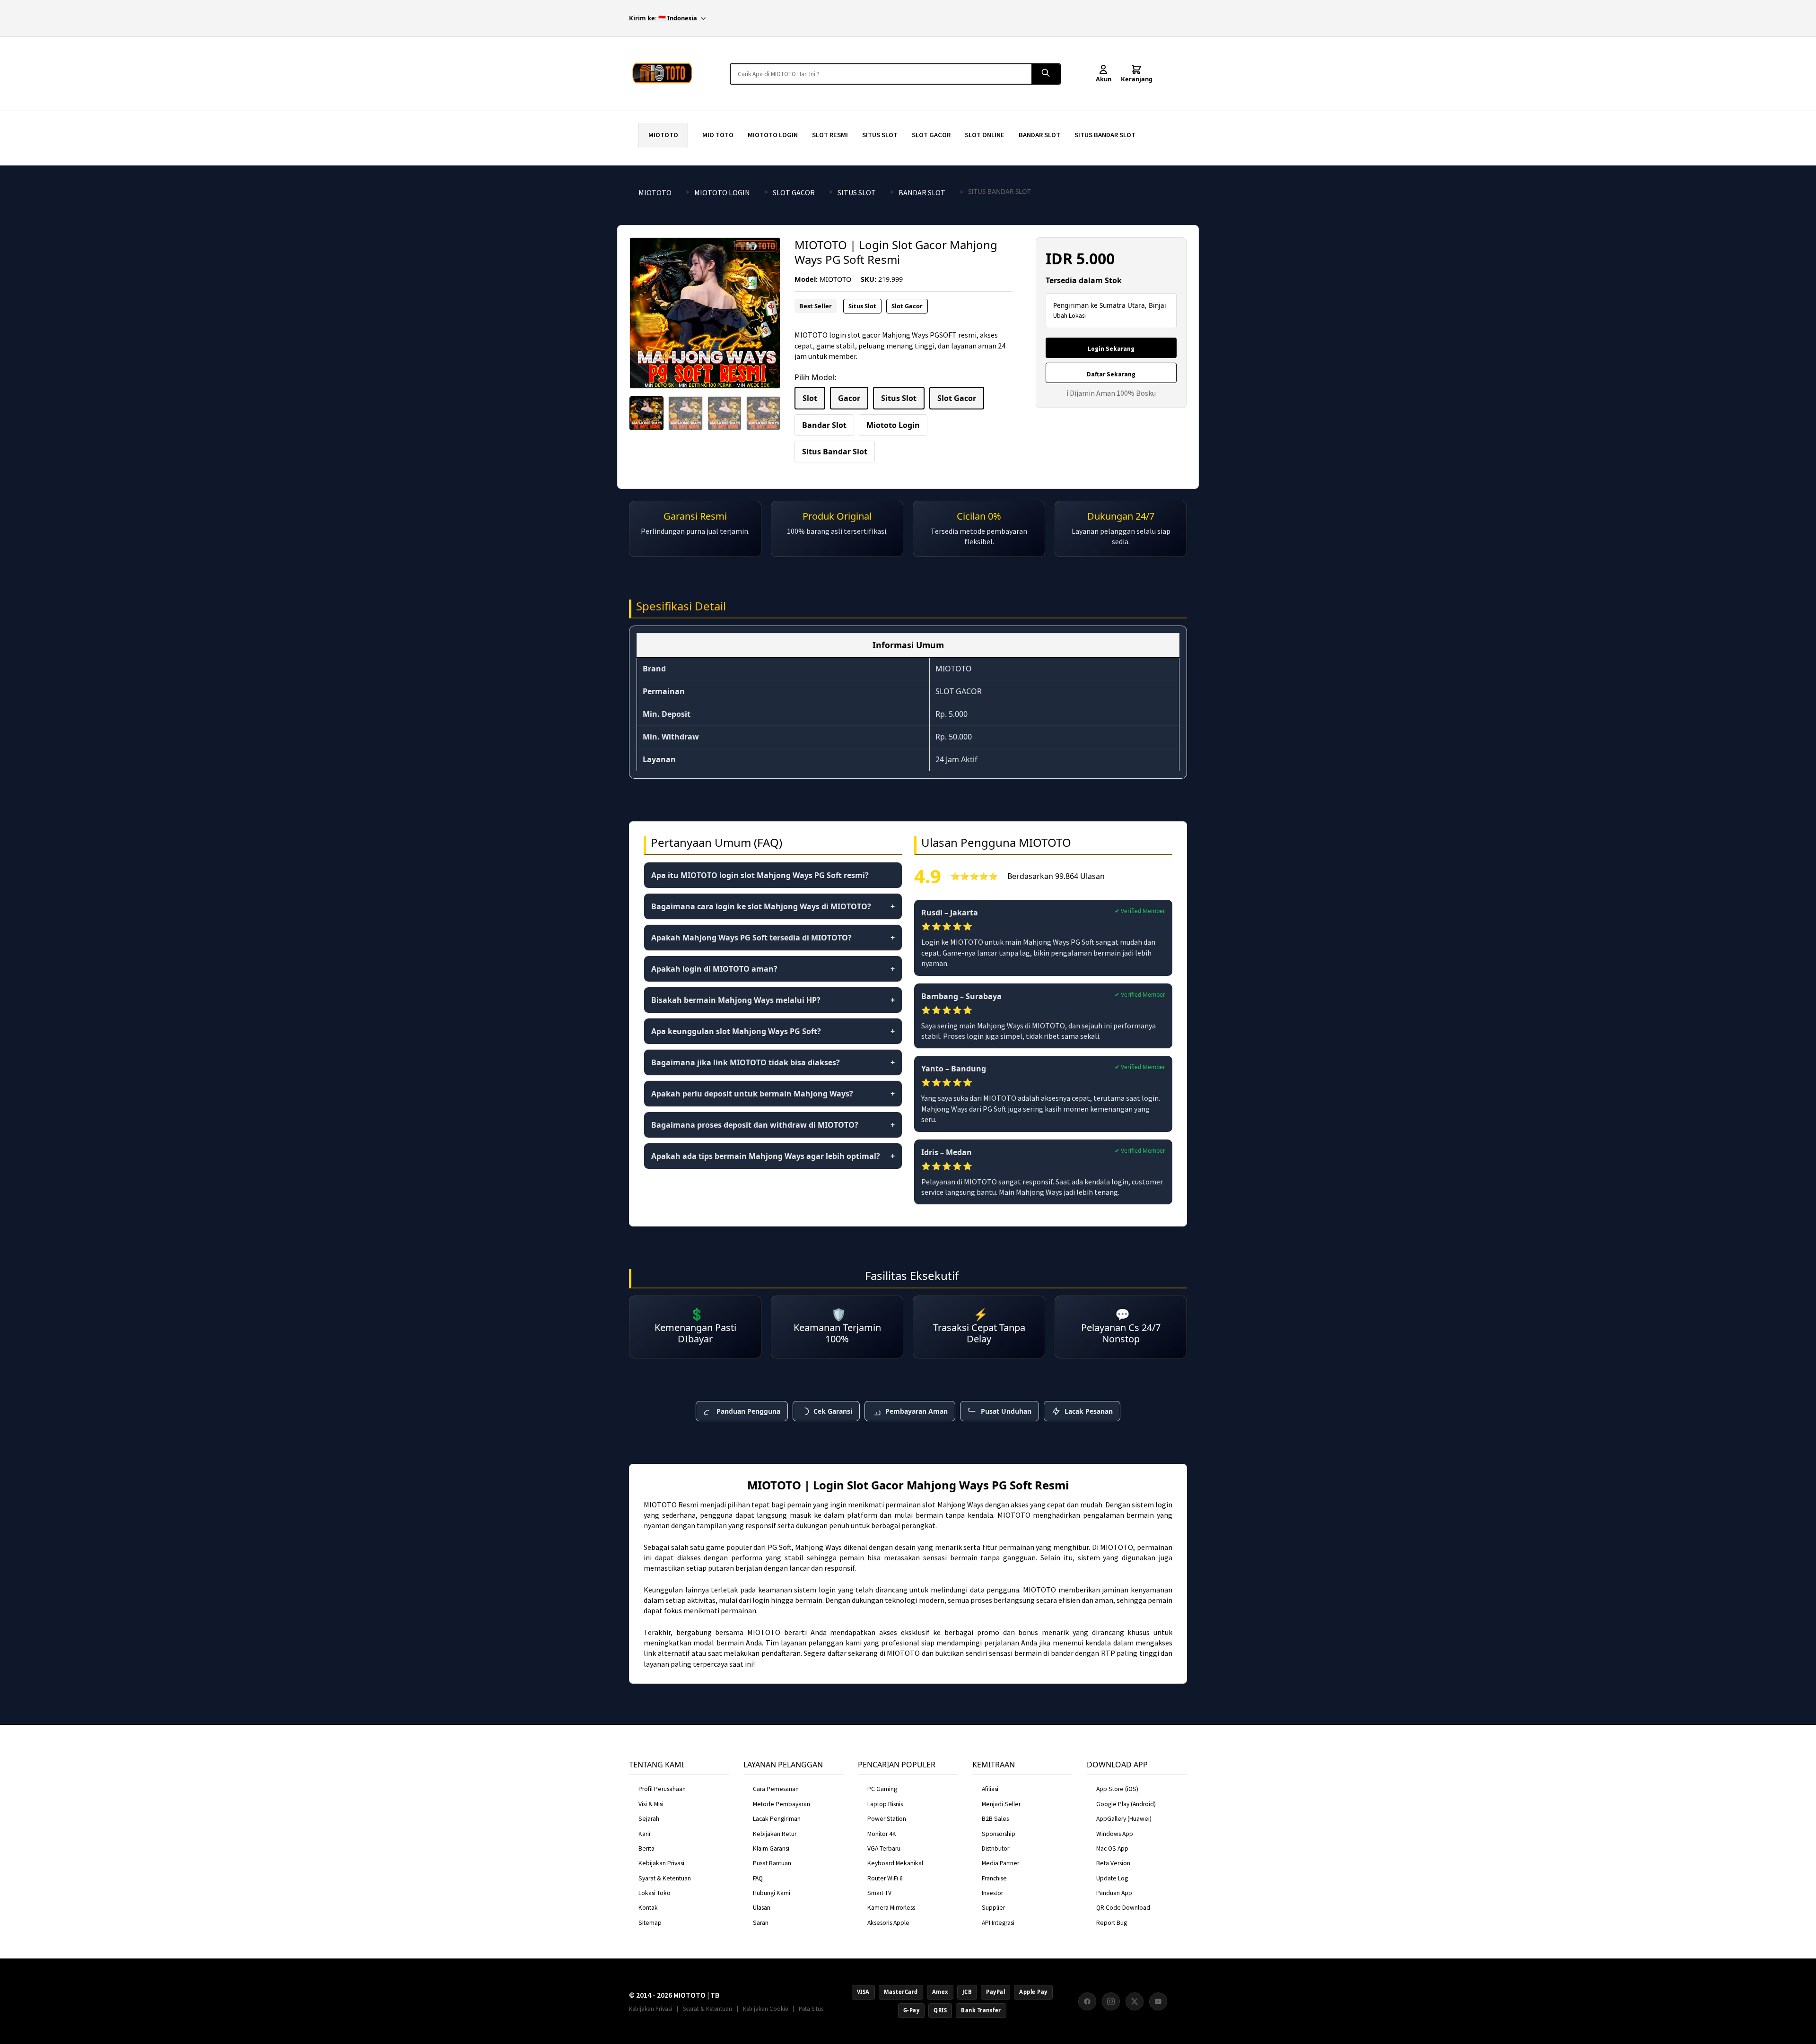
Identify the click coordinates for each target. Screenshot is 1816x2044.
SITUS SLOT (880, 135)
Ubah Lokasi (1070, 316)
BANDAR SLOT (1039, 135)
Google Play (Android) (1126, 1804)
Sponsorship (999, 1834)
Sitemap (650, 1923)
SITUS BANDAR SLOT (1105, 135)
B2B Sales (995, 1819)
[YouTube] (1158, 2001)
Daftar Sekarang (1111, 374)
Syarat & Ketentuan (665, 1878)
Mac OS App (1112, 1848)
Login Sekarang (1111, 349)
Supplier (993, 1908)
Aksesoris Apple (888, 1923)
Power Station (887, 1819)
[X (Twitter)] (1135, 2001)
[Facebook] (1087, 2001)
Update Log (1112, 1878)
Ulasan (762, 1908)
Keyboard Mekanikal (895, 1863)
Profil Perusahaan (662, 1789)
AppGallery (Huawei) (1124, 1819)
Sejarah (649, 1819)
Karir (645, 1834)
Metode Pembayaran (781, 1804)
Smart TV (879, 1893)
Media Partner (1000, 1863)
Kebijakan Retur (775, 1834)
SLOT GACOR (931, 135)
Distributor (995, 1848)
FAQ (758, 1878)
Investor (992, 1893)
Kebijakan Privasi (661, 1863)
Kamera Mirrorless (891, 1908)
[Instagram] (1111, 2001)
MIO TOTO (718, 135)
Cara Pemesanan (776, 1789)
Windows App (1115, 1834)
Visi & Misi (651, 1804)
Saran (761, 1923)
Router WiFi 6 (885, 1878)
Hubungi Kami (772, 1893)
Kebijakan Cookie (765, 2009)
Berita (646, 1848)
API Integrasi (998, 1923)
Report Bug (1112, 1923)
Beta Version (1113, 1863)
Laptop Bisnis (885, 1804)
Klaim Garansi (771, 1848)
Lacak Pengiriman (777, 1819)
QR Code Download (1123, 1908)
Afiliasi (990, 1789)
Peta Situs (811, 2009)
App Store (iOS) (1117, 1789)
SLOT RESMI (830, 135)
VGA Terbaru (884, 1848)
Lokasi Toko (655, 1893)
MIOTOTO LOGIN (773, 135)
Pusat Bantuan (772, 1863)
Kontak (648, 1908)
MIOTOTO (663, 135)
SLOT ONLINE (985, 135)
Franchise (994, 1878)
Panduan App (1114, 1893)
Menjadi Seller (1001, 1804)
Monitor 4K (882, 1834)
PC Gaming (882, 1789)
